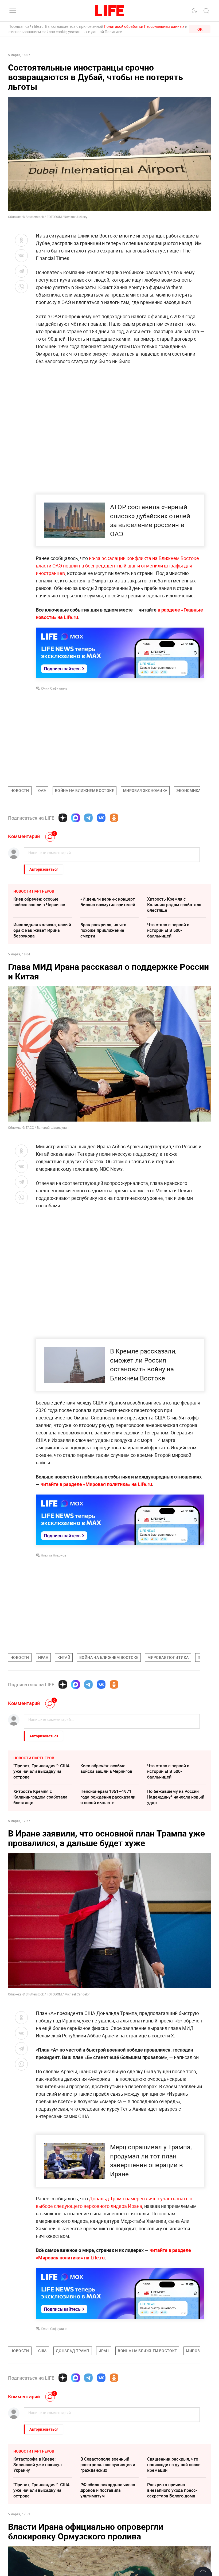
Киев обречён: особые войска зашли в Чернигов (39, 902)
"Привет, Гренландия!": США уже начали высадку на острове (42, 1771)
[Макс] (76, 818)
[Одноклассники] (114, 818)
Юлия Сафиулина (54, 688)
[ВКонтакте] (101, 818)
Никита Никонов (54, 1555)
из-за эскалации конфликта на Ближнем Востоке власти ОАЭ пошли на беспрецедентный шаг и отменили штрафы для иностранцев (117, 566)
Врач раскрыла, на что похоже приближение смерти (103, 930)
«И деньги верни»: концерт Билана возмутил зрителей (108, 902)
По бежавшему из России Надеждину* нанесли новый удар (176, 1797)
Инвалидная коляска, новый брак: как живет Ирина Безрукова (42, 930)
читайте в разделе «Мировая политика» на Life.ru (96, 1484)
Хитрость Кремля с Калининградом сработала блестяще (174, 905)
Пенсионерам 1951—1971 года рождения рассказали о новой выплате (108, 1797)
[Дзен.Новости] (63, 818)
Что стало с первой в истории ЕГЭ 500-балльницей (168, 930)
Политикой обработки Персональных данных (144, 26)
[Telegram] (88, 818)
